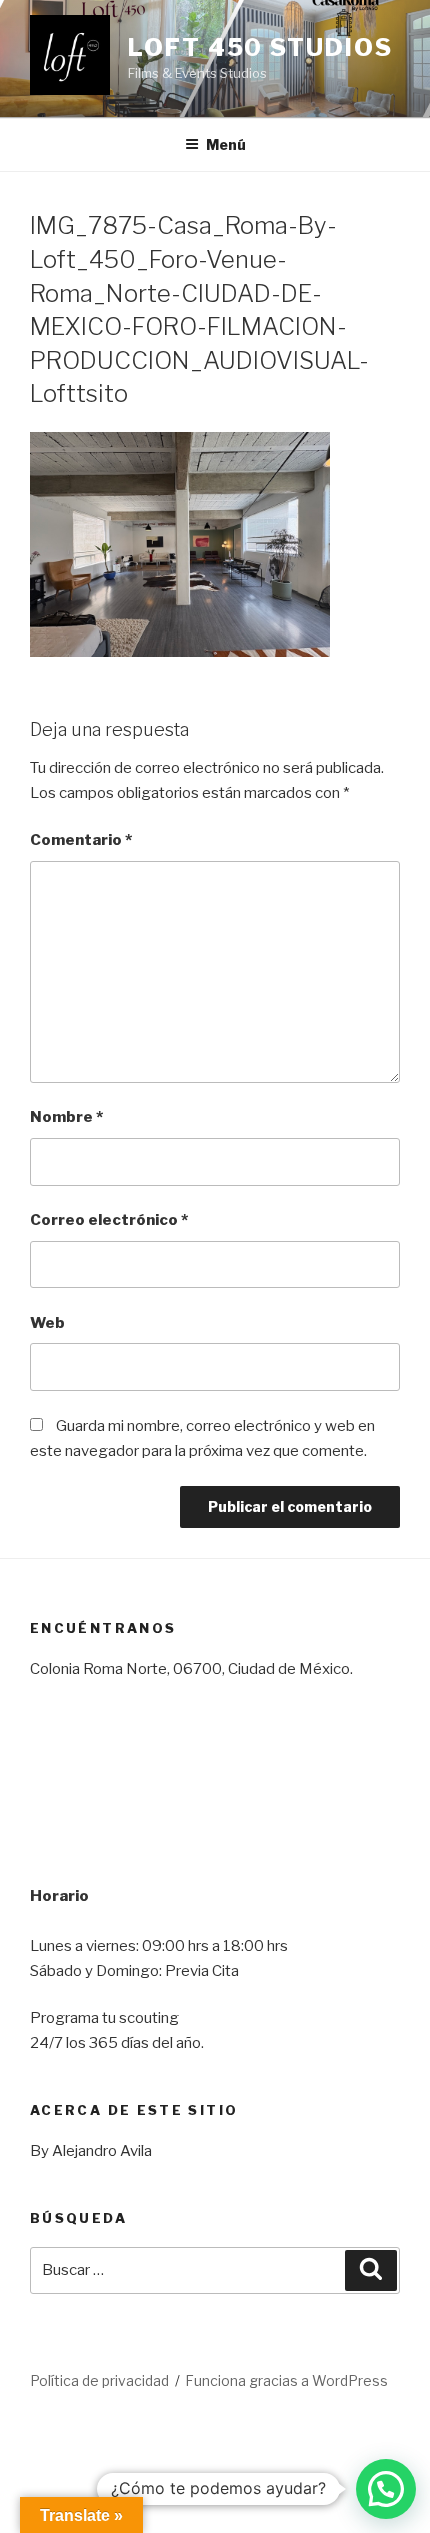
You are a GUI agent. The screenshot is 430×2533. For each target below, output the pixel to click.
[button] (386, 2489)
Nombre (66, 1117)
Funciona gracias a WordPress (286, 2380)
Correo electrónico (109, 1220)
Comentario (81, 840)
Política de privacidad (99, 2380)
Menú (226, 144)
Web (47, 1323)
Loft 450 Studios (260, 47)
